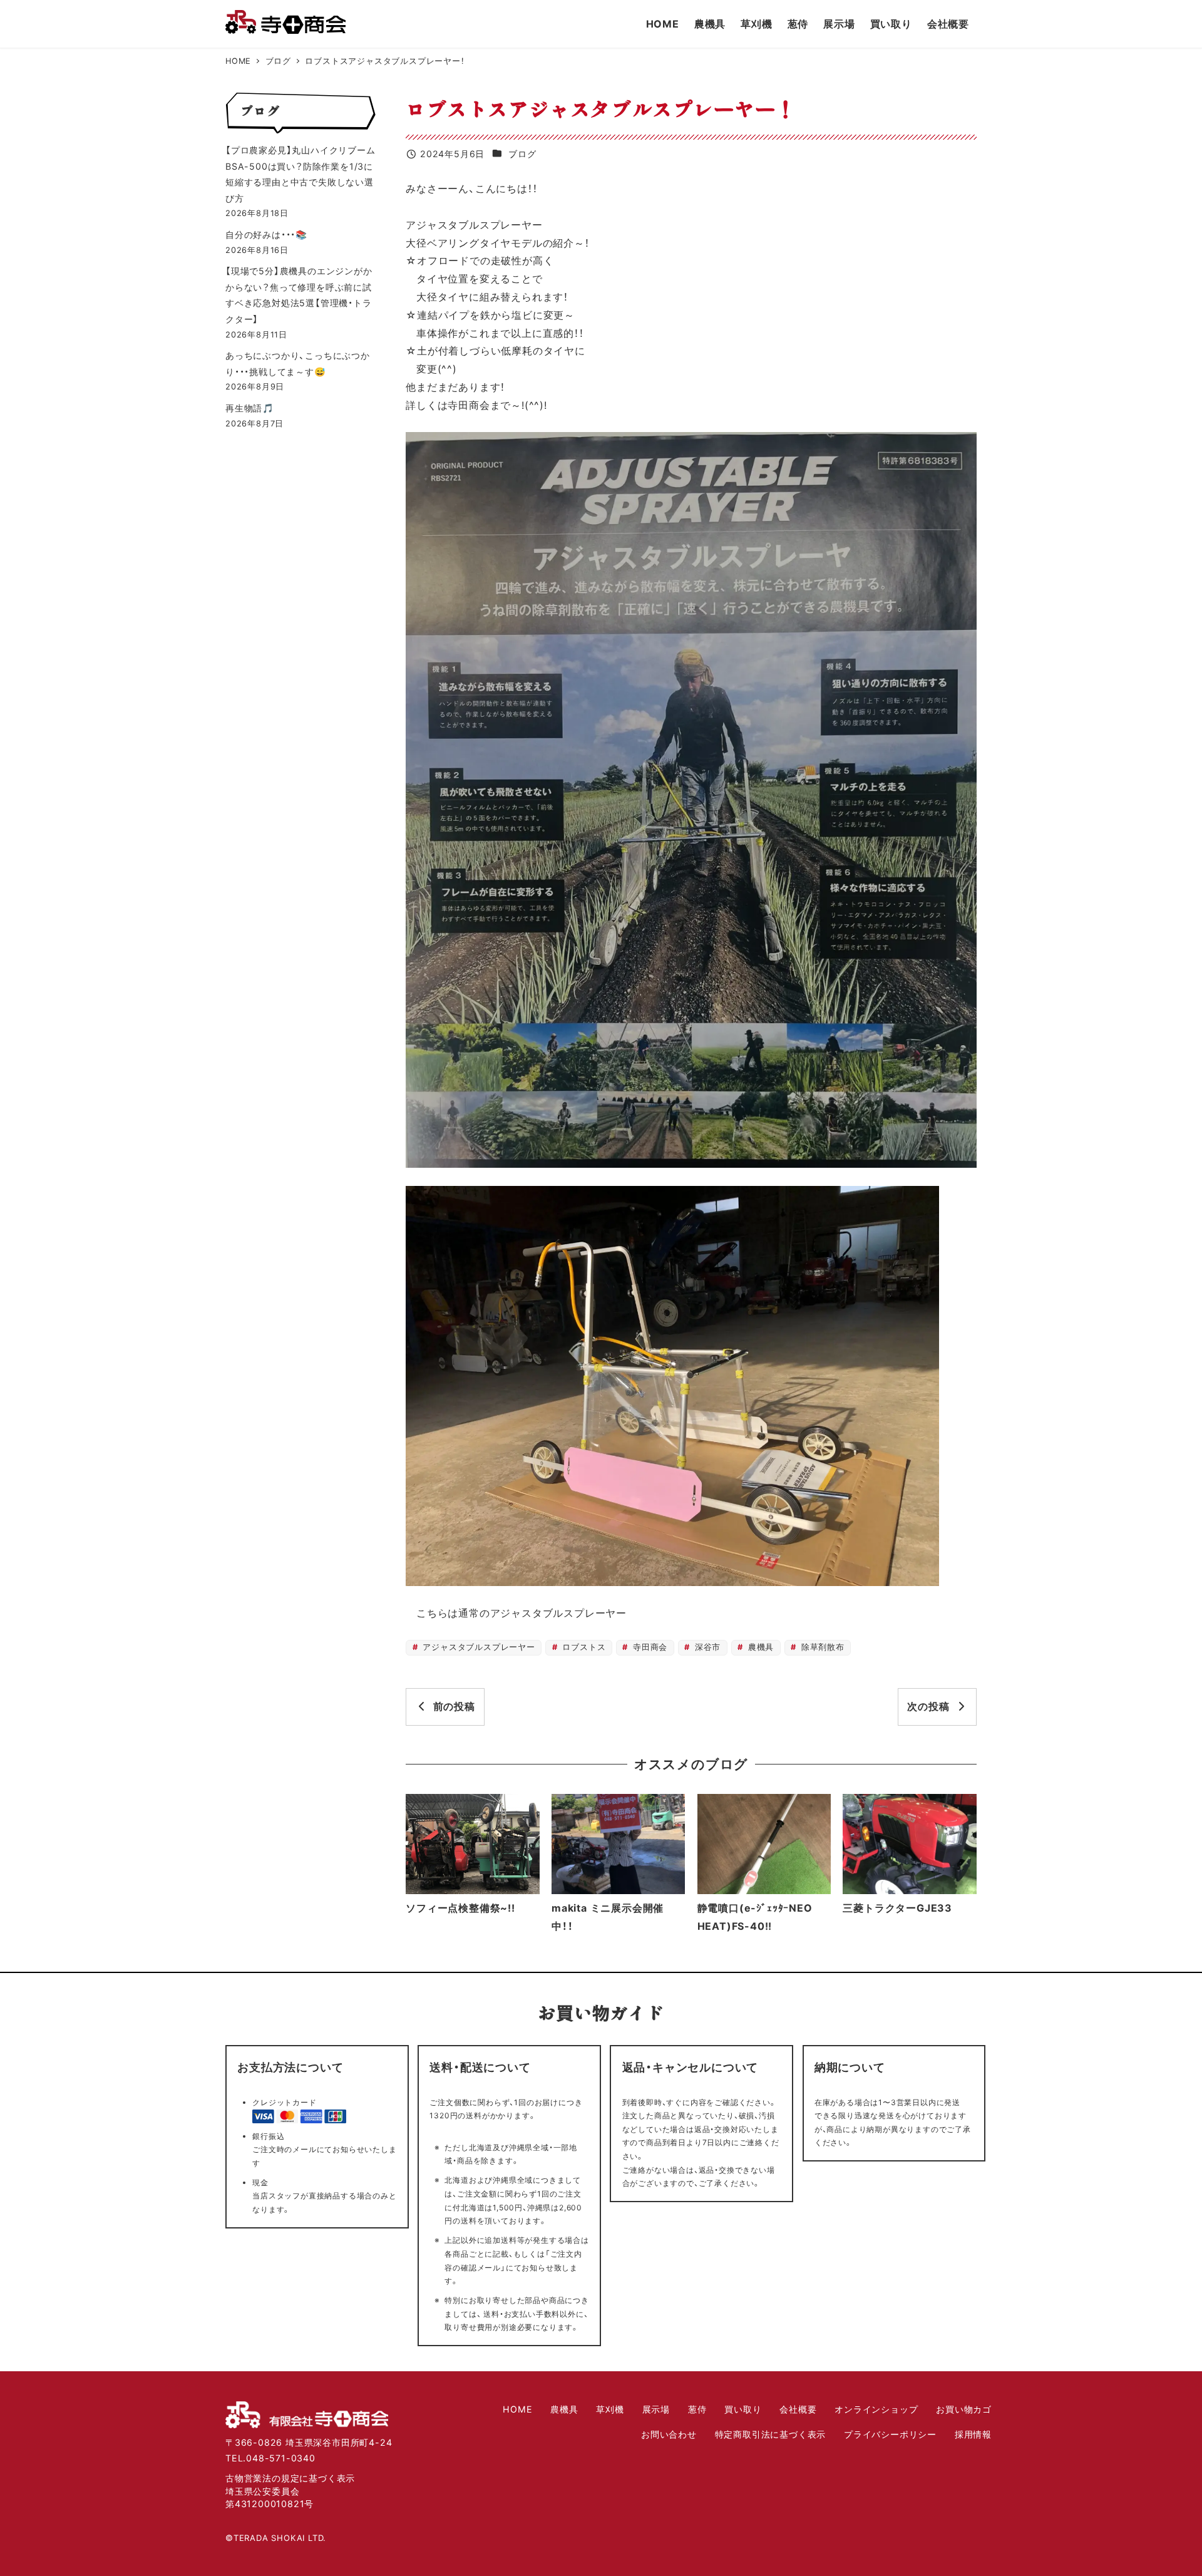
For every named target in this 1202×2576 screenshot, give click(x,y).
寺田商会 (649, 1647)
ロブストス (583, 1647)
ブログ (522, 154)
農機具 (759, 1647)
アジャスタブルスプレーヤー (478, 1647)
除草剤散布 (821, 1647)
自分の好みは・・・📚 (266, 234)
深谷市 (706, 1647)
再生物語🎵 (250, 408)
